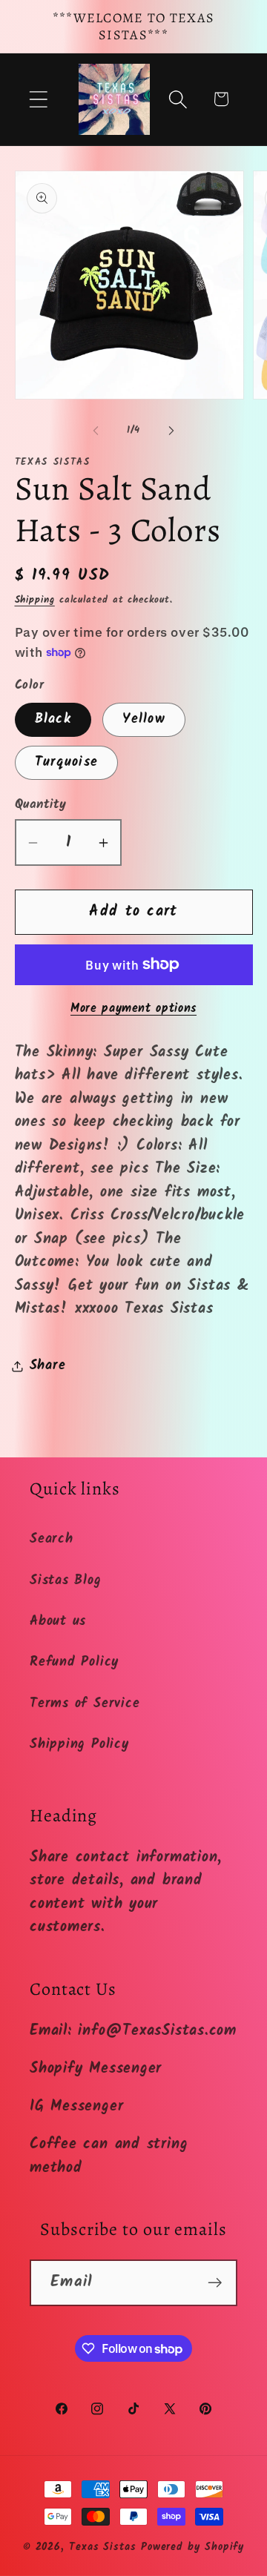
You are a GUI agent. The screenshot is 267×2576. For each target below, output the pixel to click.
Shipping (35, 600)
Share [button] (48, 1366)
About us (58, 1622)
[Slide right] (171, 431)
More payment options (133, 1009)
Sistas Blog (66, 1581)
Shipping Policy (79, 1745)
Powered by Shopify (192, 2547)
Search (52, 1539)
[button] (38, 99)
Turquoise (67, 762)
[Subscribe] (215, 2283)
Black (53, 719)
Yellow (144, 719)
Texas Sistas (103, 2547)
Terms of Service (85, 1704)
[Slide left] (96, 431)
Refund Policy (74, 1662)
